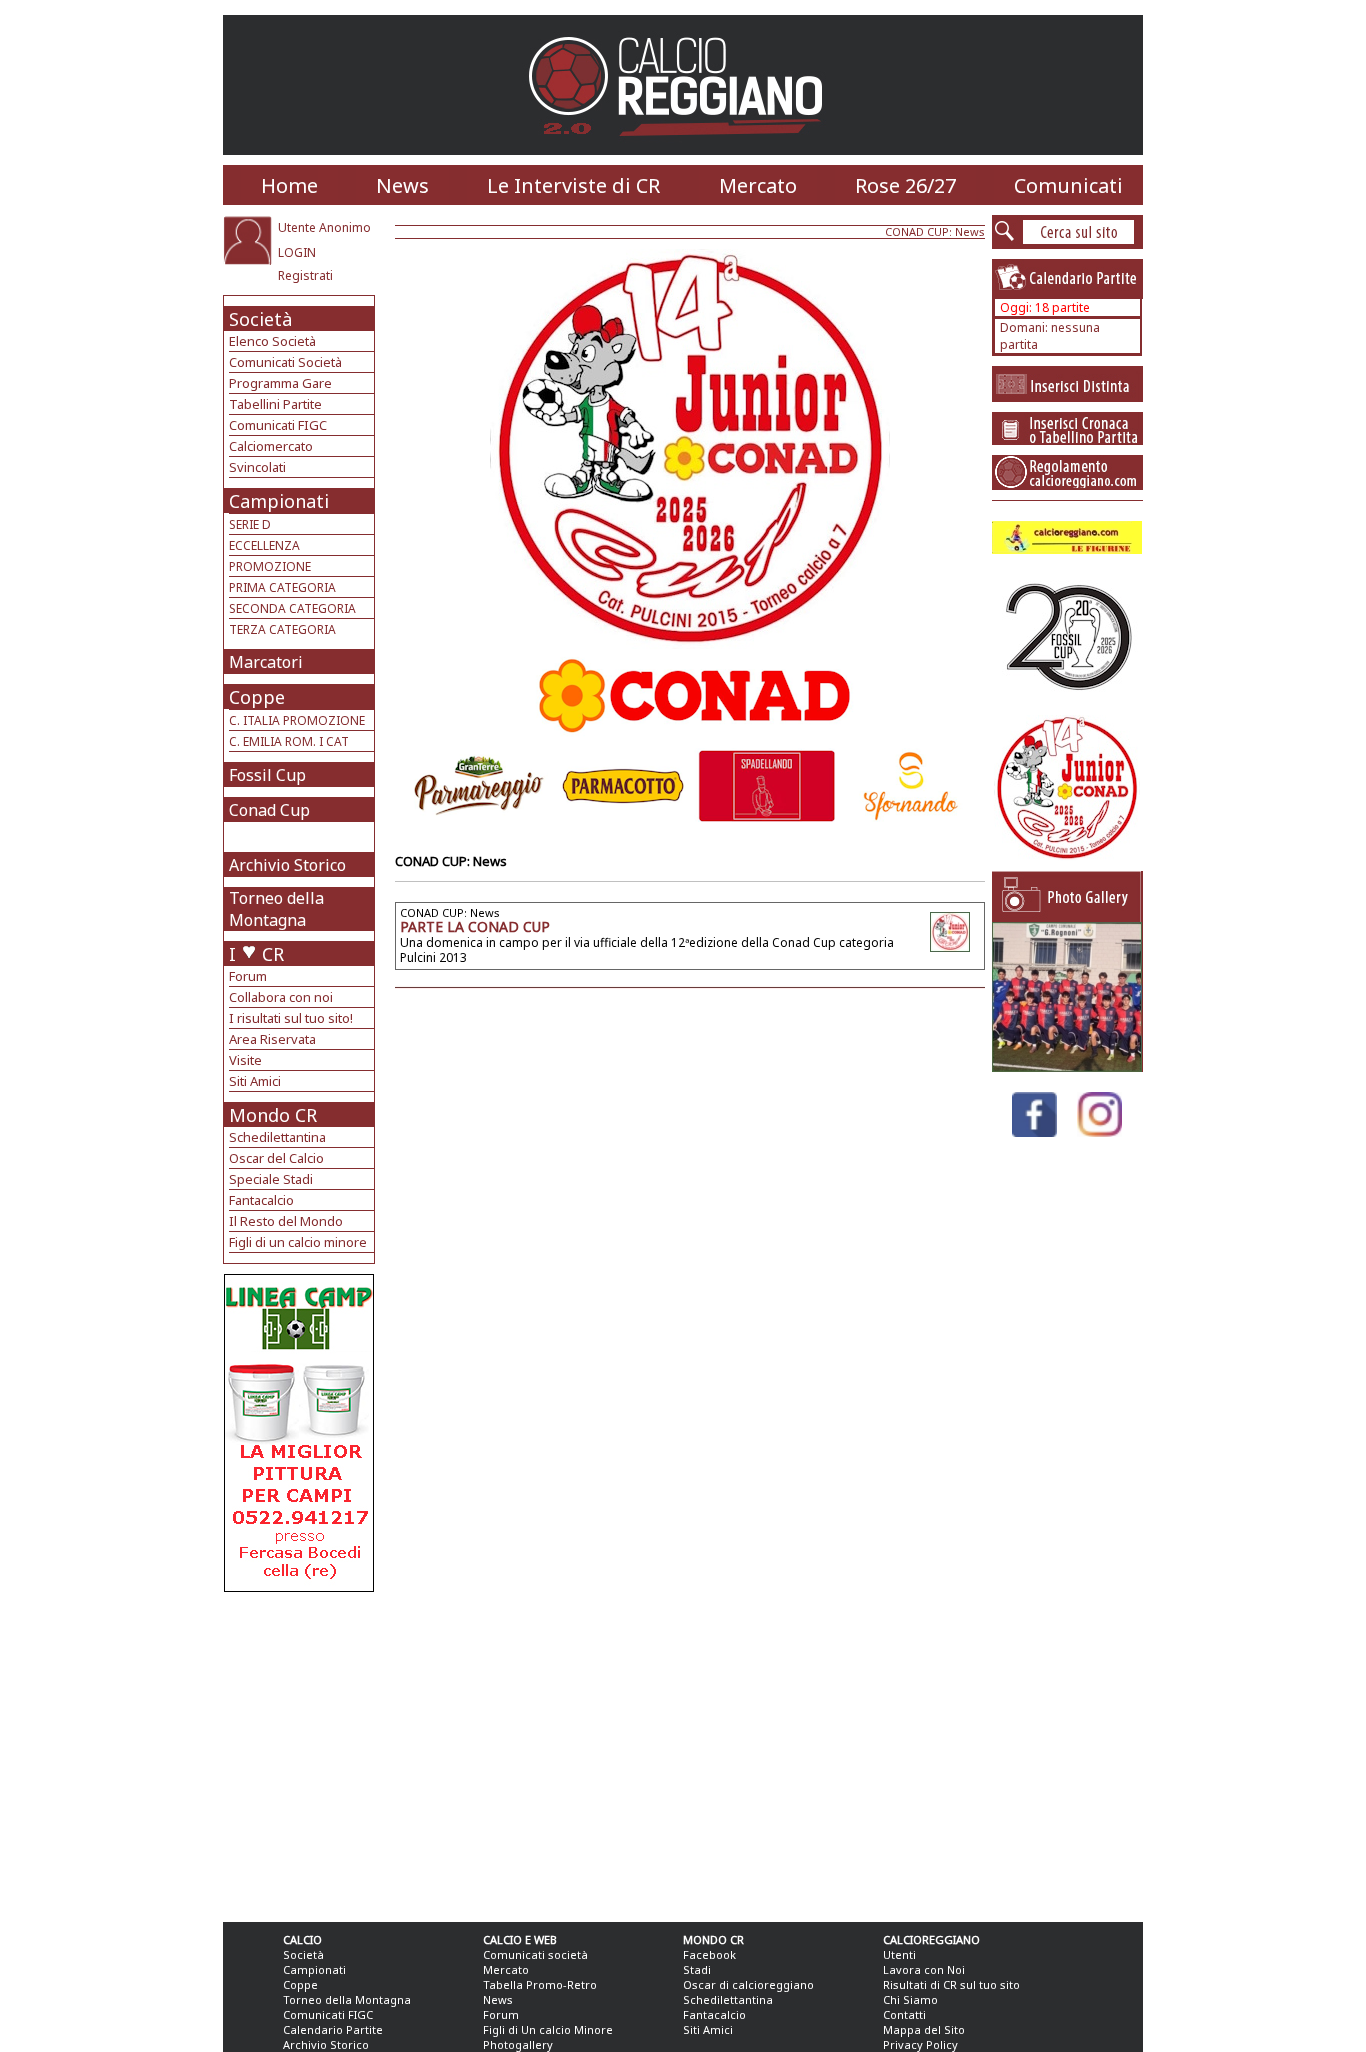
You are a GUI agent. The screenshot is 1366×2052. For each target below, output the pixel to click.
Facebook (709, 1954)
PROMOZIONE (270, 566)
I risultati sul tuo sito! (291, 1018)
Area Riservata (272, 1039)
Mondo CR (273, 1115)
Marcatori (266, 662)
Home (289, 185)
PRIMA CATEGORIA (282, 587)
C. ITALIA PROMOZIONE (297, 720)
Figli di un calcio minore (298, 1242)
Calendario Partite (333, 2029)
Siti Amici (255, 1081)
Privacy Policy (920, 2044)
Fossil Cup (267, 775)
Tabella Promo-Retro (540, 1984)
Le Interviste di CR (573, 185)
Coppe (257, 697)
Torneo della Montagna (276, 909)
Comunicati (1068, 185)
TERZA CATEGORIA (282, 629)
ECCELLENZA (264, 545)
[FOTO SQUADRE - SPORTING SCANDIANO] (1067, 1066)
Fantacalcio (261, 1200)
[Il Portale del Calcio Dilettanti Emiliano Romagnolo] (683, 149)
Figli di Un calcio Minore (548, 2029)
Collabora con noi (281, 997)
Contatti (904, 2014)
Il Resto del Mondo (286, 1221)
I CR (256, 954)
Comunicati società (535, 1954)
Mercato (758, 185)
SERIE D (250, 524)
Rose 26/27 (905, 185)
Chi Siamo (910, 1999)
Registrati (305, 275)
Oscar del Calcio (276, 1158)
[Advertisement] (301, 1752)
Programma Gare (280, 383)
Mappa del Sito (924, 2029)
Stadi (697, 1969)
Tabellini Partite (275, 404)
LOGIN (297, 252)
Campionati (279, 501)
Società (260, 319)
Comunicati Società (285, 362)
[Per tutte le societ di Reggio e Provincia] (299, 1586)
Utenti (899, 1954)
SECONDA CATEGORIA (292, 608)
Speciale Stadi (271, 1179)
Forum (248, 976)
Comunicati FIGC (278, 425)
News (402, 185)
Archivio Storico (287, 865)
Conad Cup (269, 810)
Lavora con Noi (924, 1969)
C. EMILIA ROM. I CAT (289, 741)
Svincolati (257, 467)
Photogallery (518, 2044)
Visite (245, 1060)
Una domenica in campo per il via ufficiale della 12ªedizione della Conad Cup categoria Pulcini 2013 (647, 950)
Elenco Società (272, 341)
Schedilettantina (277, 1137)
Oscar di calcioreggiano (748, 1984)
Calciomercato (271, 446)
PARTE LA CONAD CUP (475, 926)
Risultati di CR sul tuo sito (951, 1984)
